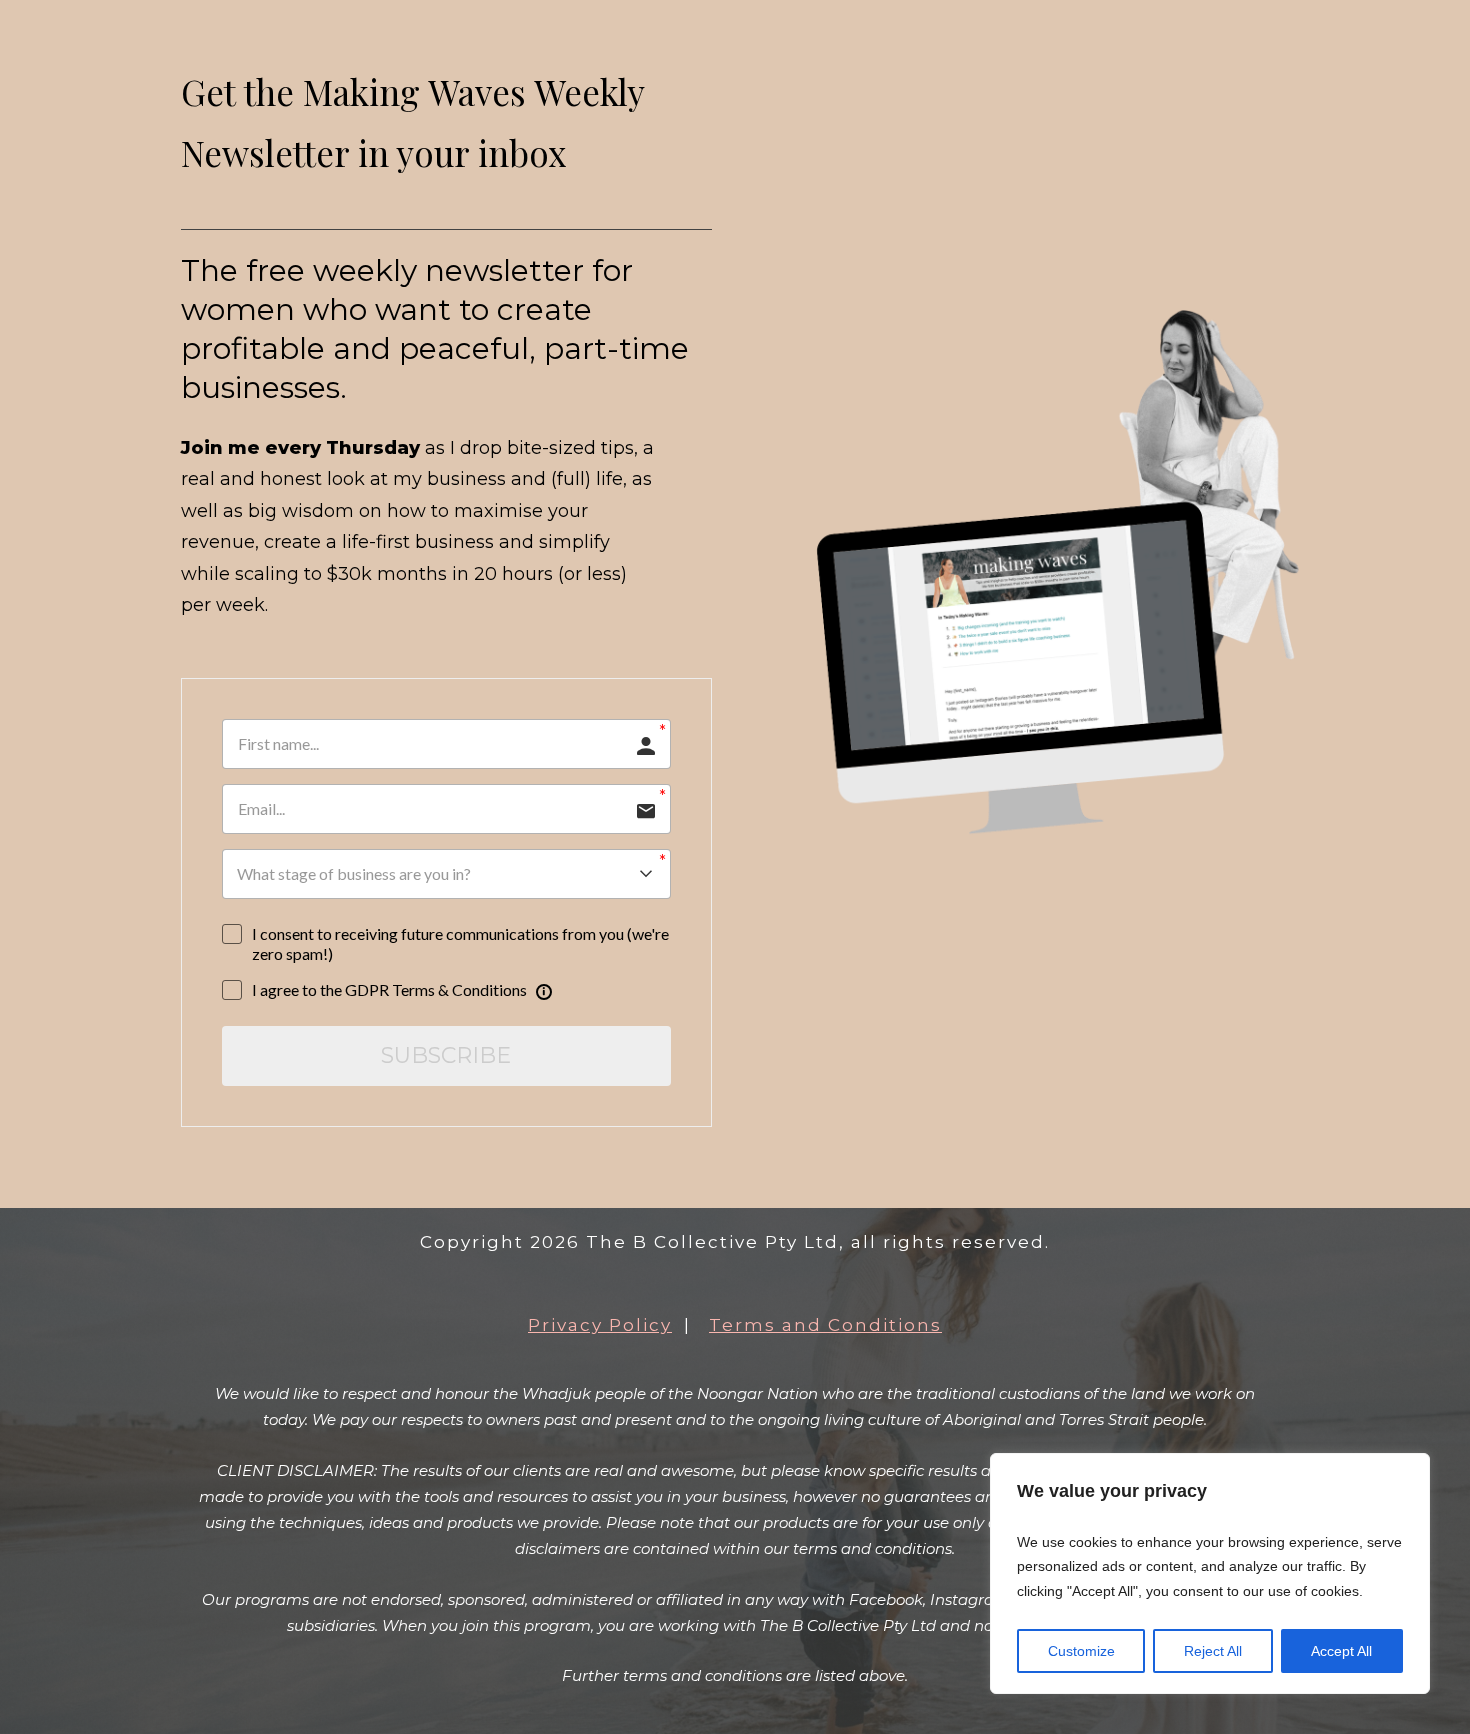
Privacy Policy (600, 1325)
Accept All (1341, 1651)
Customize (1081, 1651)
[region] (1210, 1574)
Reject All (1213, 1651)
